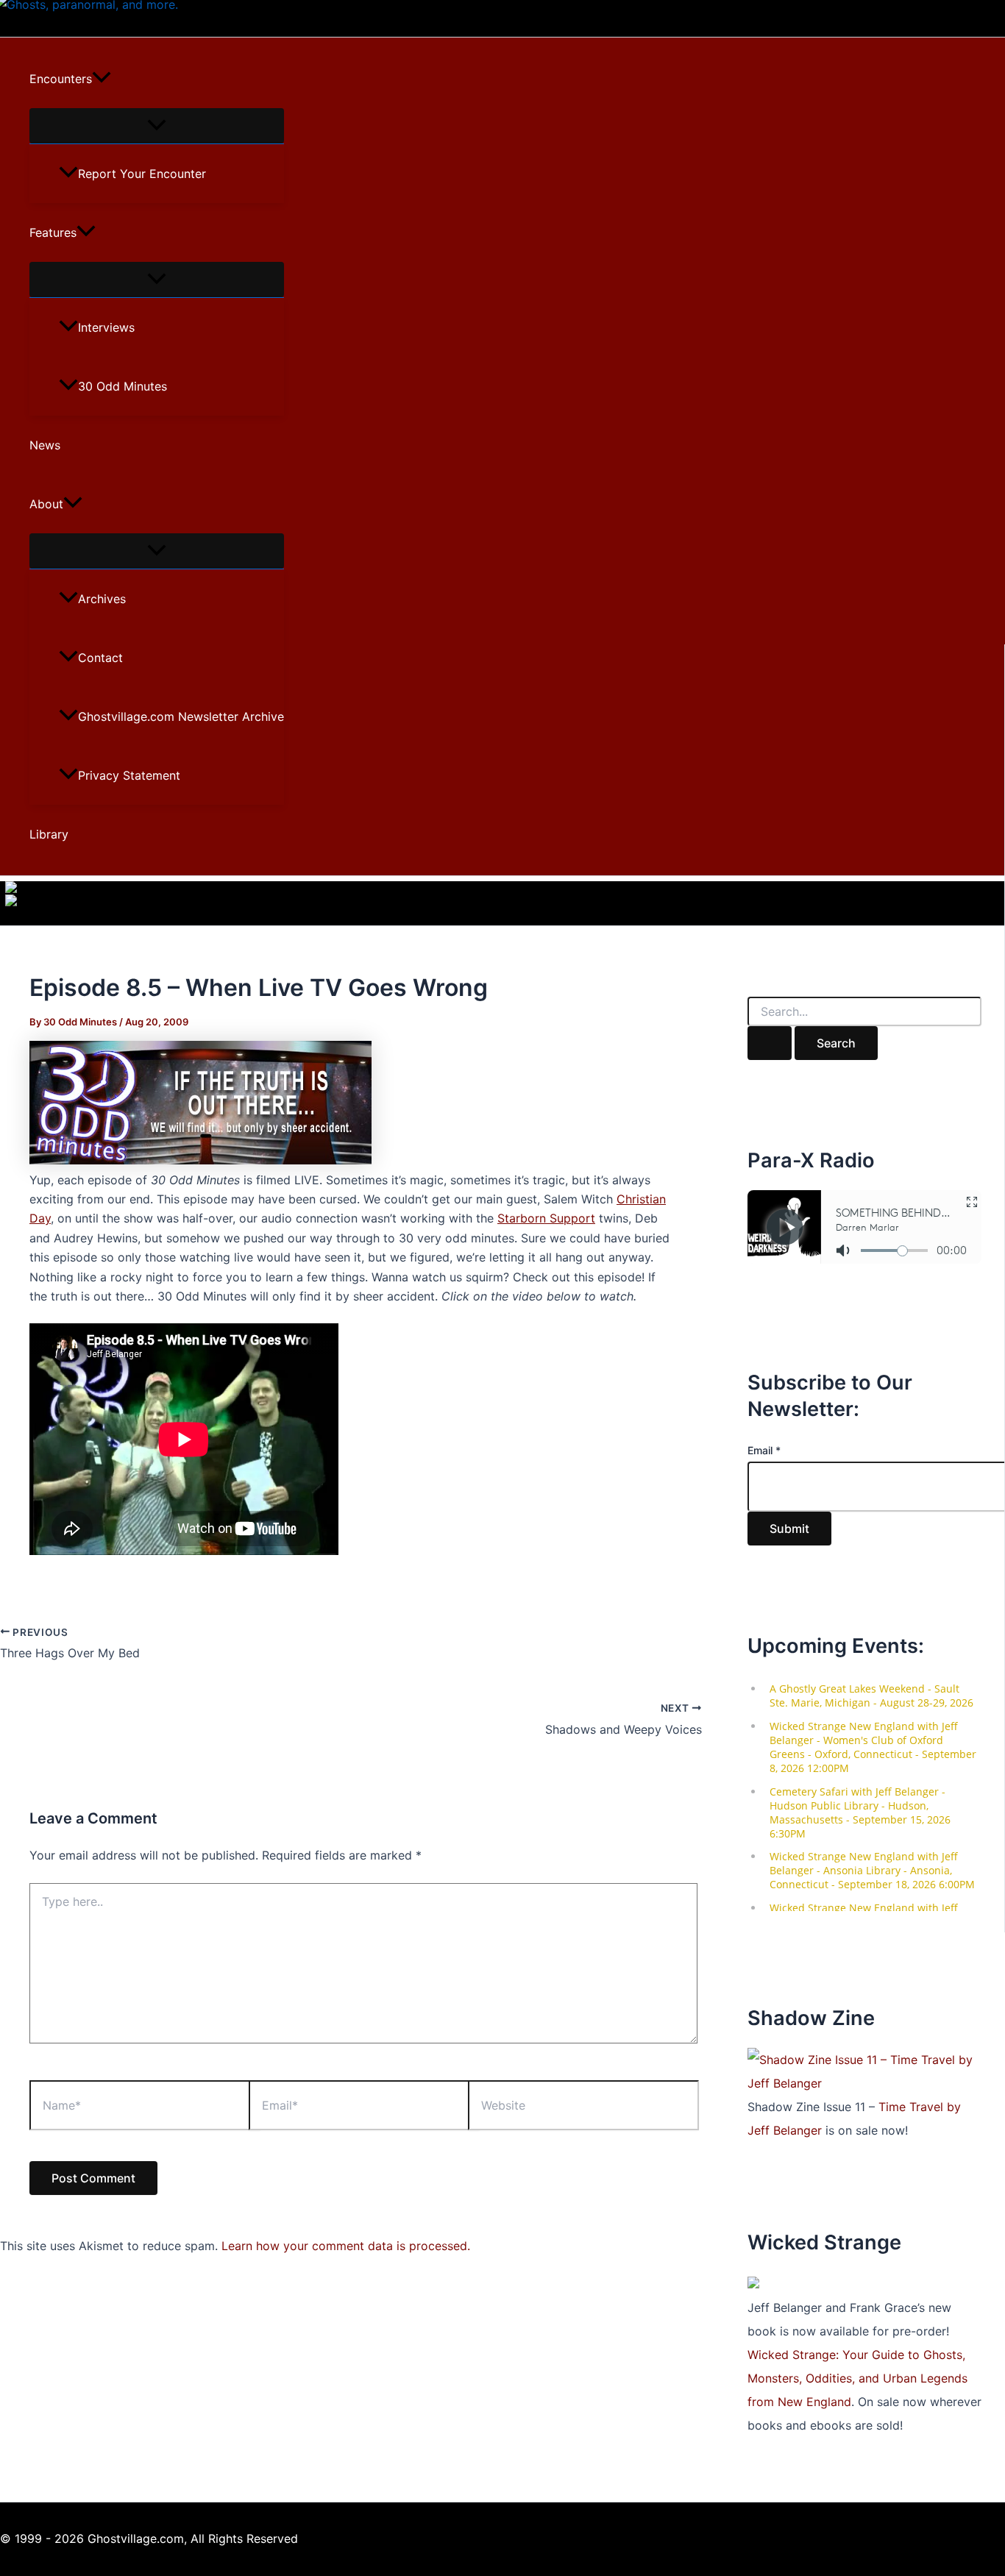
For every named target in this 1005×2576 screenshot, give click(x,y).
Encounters (61, 79)
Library (49, 834)
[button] (102, 79)
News (45, 445)
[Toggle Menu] (157, 126)
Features (53, 232)
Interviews (106, 327)
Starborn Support (546, 1218)
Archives (102, 599)
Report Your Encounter (142, 174)
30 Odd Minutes (122, 386)
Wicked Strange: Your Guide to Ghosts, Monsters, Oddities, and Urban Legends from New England (857, 2378)
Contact (100, 658)
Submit (789, 1529)
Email (764, 1450)
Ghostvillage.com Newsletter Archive (181, 716)
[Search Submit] (770, 1043)
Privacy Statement (129, 775)
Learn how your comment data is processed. (346, 2246)
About (46, 504)
